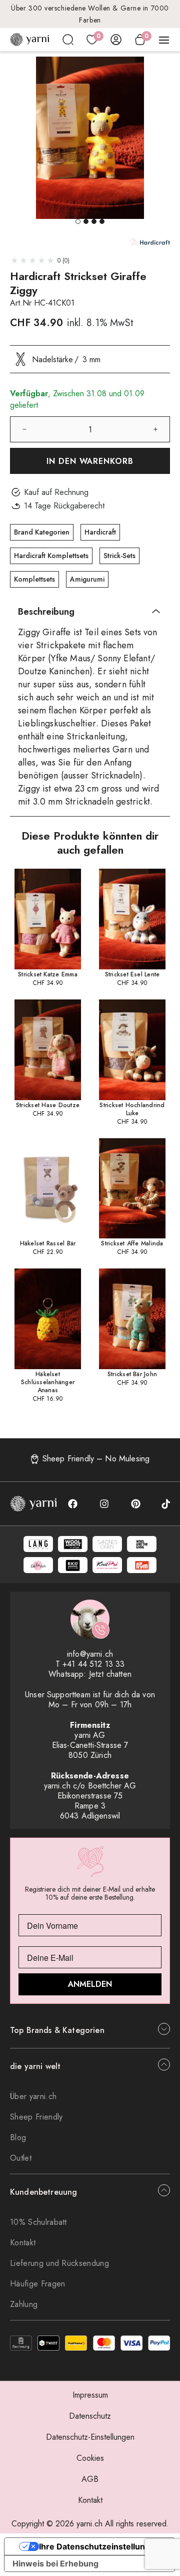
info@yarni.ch (90, 1654)
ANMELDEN (90, 1984)
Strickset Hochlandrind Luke (132, 1109)
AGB (90, 2479)
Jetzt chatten (110, 1674)
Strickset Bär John (132, 1374)
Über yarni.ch (33, 2096)
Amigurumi (87, 579)
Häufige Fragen (37, 2284)
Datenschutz (90, 2416)
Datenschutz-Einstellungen (90, 2437)
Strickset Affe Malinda (132, 1243)
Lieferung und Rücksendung (59, 2263)
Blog (18, 2137)
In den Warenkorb (90, 461)
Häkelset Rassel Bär (48, 1243)
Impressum (90, 2395)
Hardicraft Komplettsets (51, 556)
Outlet (21, 2158)
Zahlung (24, 2304)
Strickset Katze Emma (48, 974)
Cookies (90, 2458)
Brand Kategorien (42, 532)
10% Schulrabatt (38, 2222)
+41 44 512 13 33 (94, 1664)
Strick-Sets (119, 556)
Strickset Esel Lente (132, 974)
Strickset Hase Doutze (48, 1105)
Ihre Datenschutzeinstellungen (99, 2546)
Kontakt (23, 2243)
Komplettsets (34, 579)
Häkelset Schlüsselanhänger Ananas (48, 1382)
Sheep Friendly (36, 2117)
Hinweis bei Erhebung (55, 2563)
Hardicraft (100, 532)
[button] (78, 221)
